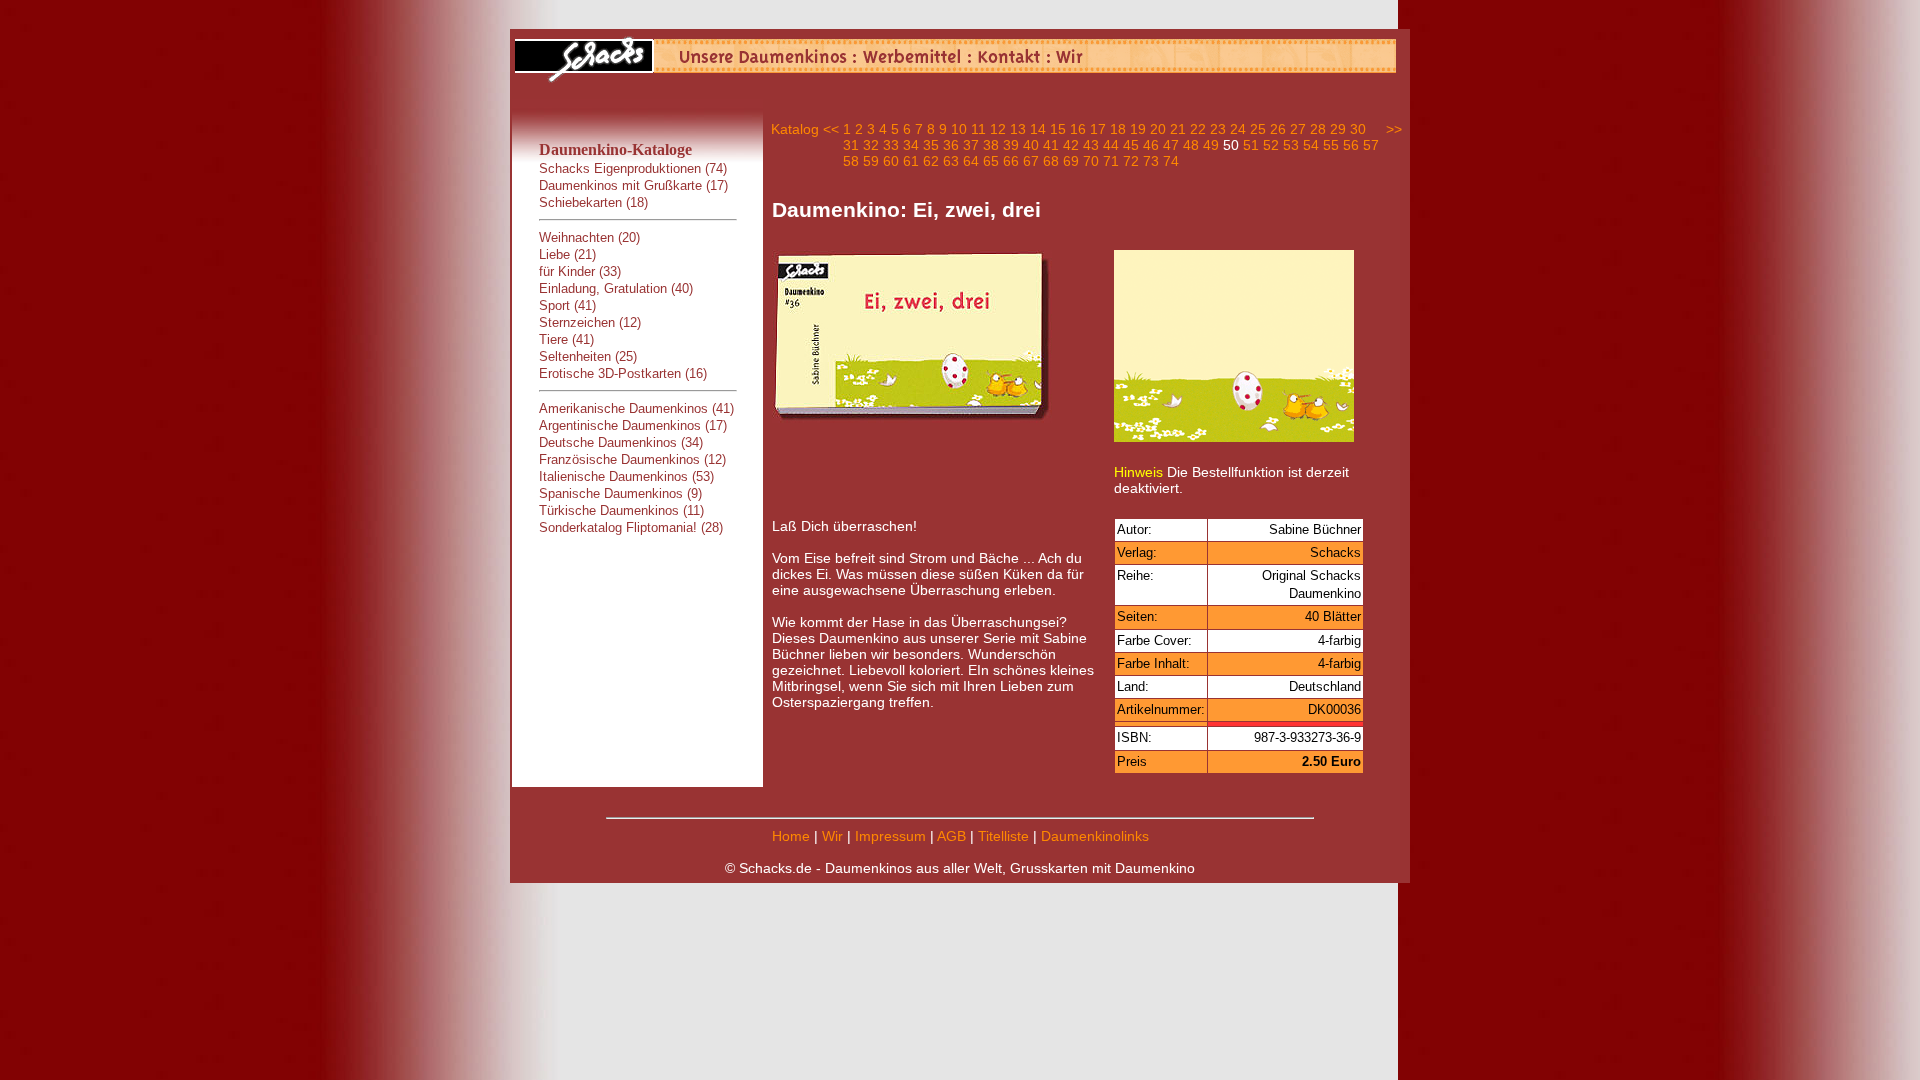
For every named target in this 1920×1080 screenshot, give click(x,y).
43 (1091, 145)
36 (951, 145)
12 (998, 129)
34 (911, 145)
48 (1191, 145)
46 (1151, 145)
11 (978, 129)
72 (1131, 161)
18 (1118, 129)
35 (931, 145)
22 (1198, 129)
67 (1031, 161)
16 (1078, 129)
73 (1151, 161)
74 (1171, 161)
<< (831, 129)
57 (1371, 145)
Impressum (890, 836)
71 (1111, 161)
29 (1338, 129)
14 (1038, 129)
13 (1018, 129)
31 (851, 145)
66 (1011, 161)
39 (1011, 145)
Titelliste (1003, 836)
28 (1318, 129)
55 (1331, 145)
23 (1218, 129)
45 (1131, 145)
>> (1394, 129)
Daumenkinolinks (1095, 836)
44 (1111, 145)
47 (1171, 145)
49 (1211, 145)
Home (791, 836)
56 (1351, 145)
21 (1178, 129)
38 (991, 145)
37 (971, 145)
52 (1271, 145)
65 (991, 161)
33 (891, 145)
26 (1278, 129)
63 (951, 161)
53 (1291, 145)
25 (1258, 129)
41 (1051, 145)
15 (1058, 129)
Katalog (795, 129)
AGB (951, 836)
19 (1138, 129)
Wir (832, 836)
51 (1251, 145)
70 (1091, 161)
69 (1071, 161)
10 (959, 129)
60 (891, 161)
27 (1298, 129)
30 (1358, 129)
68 (1051, 161)
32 (871, 145)
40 (1031, 145)
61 (911, 161)
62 (931, 161)
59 (871, 161)
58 (851, 161)
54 (1311, 145)
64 (971, 161)
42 (1071, 145)
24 (1238, 129)
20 (1158, 129)
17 (1098, 129)
